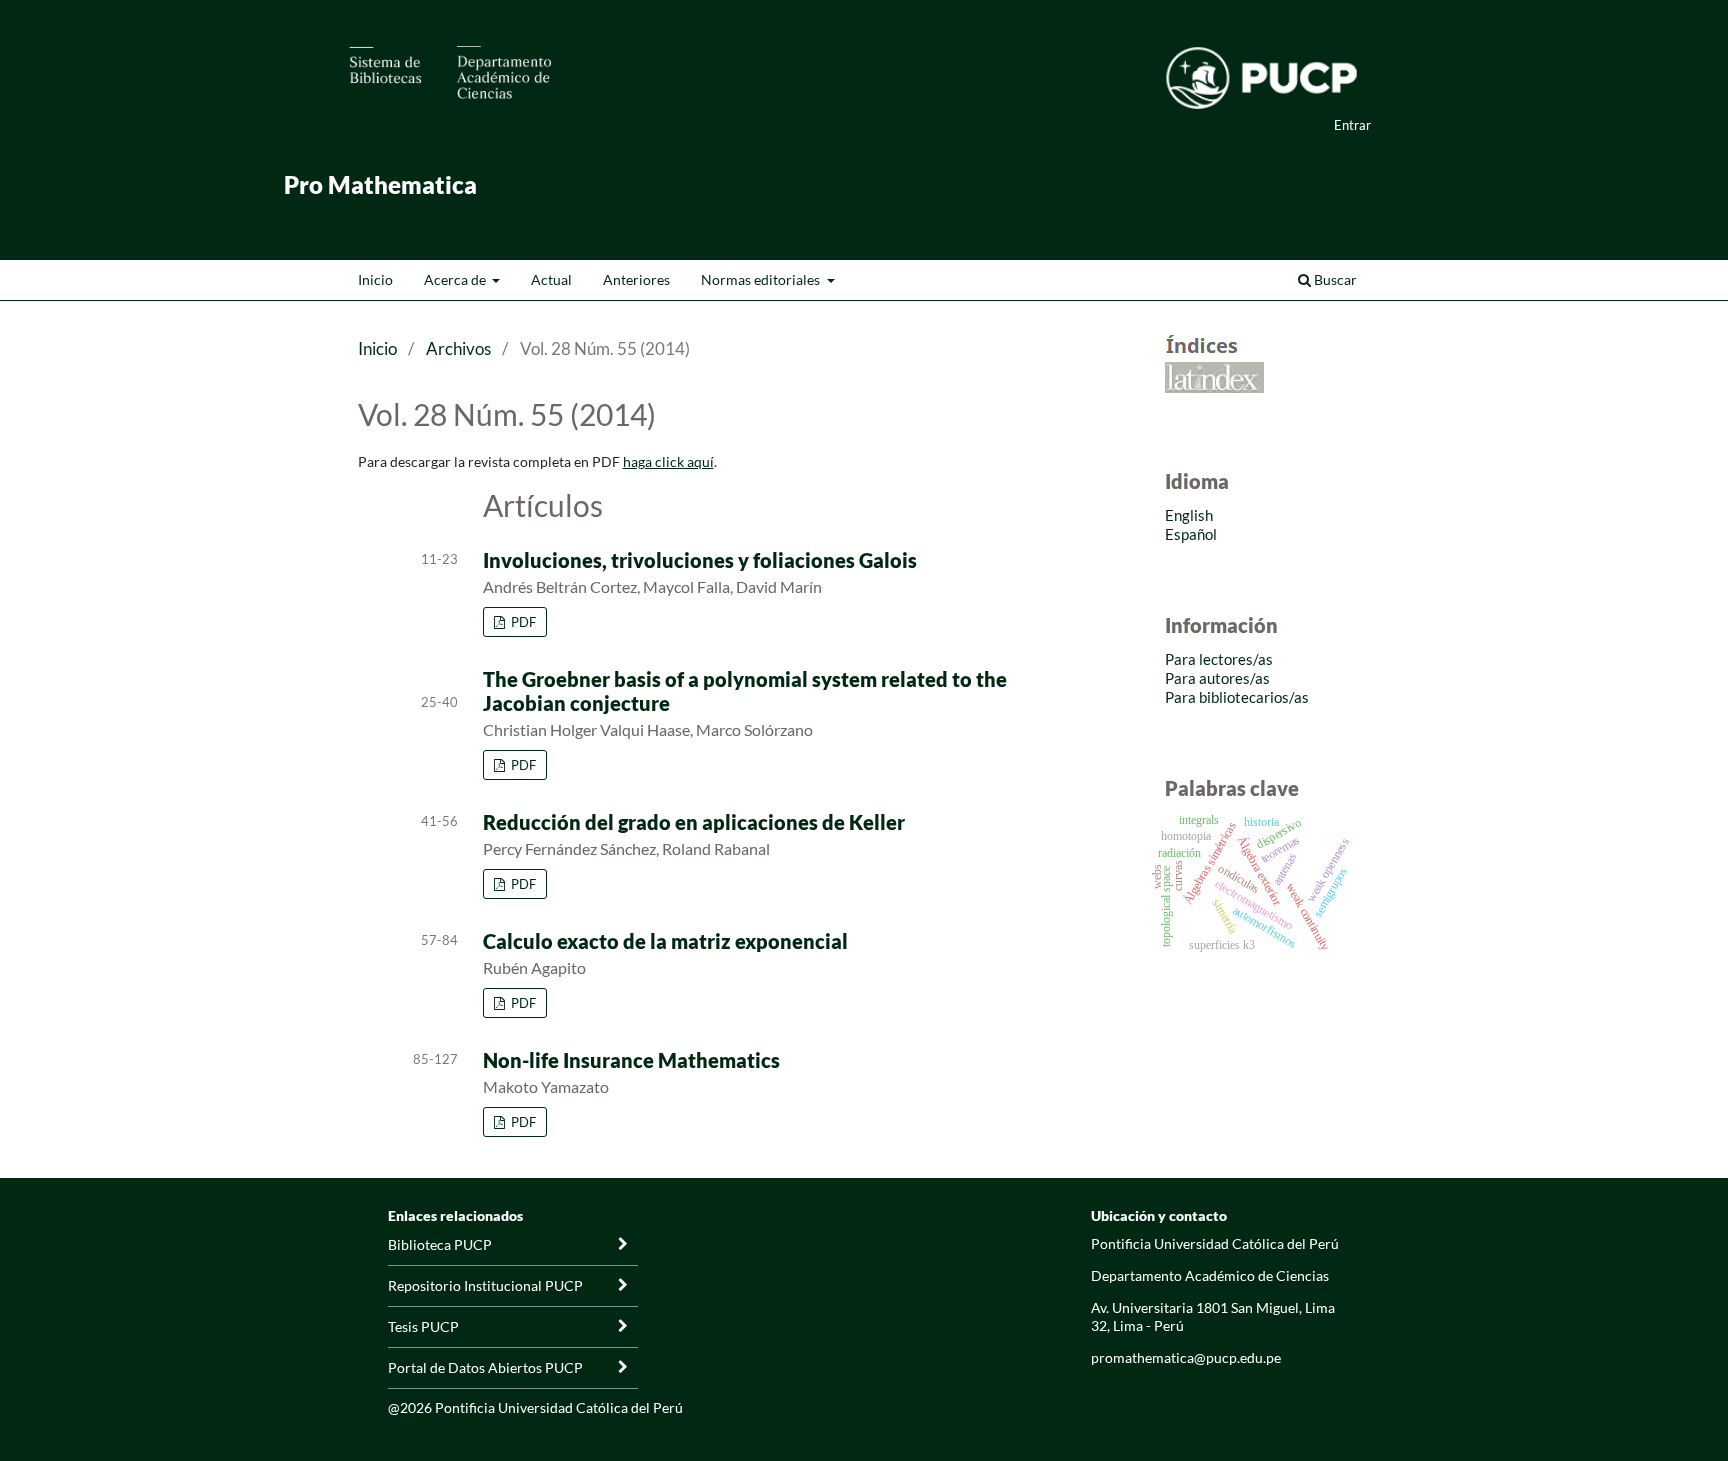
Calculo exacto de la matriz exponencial (665, 941)
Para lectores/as (1219, 659)
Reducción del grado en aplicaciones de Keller (694, 822)
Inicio (375, 279)
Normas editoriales (762, 279)
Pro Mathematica (380, 184)
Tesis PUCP (423, 1326)
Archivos (458, 348)
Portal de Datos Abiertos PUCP (485, 1367)
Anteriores (636, 279)
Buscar (1334, 279)
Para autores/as (1217, 678)
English (1189, 515)
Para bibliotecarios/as (1237, 697)
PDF (522, 622)
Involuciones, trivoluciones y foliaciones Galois (700, 560)
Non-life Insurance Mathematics (631, 1060)
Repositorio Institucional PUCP (485, 1285)
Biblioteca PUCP (440, 1244)
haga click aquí (668, 461)
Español (1191, 534)
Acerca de (456, 279)
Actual (551, 279)
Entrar (1352, 125)
